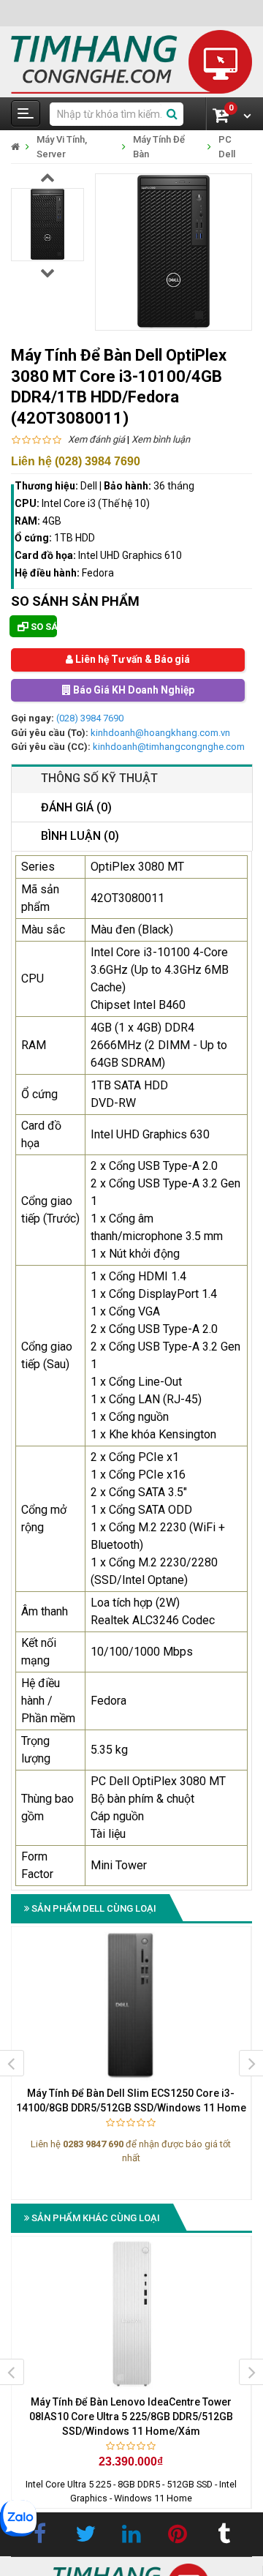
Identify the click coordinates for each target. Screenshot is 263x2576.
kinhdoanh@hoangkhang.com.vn (160, 733)
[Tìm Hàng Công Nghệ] (131, 61)
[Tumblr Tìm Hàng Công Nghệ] (224, 2534)
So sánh (43, 627)
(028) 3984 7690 (90, 719)
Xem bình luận (161, 439)
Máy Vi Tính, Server (62, 147)
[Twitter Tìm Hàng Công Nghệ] (85, 2534)
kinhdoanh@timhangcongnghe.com (169, 747)
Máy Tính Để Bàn (159, 147)
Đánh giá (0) (76, 807)
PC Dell (227, 147)
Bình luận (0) (80, 837)
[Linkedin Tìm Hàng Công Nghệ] (131, 2534)
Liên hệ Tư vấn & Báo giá (131, 660)
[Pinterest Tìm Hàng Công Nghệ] (178, 2534)
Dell (89, 486)
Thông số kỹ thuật (99, 778)
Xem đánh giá (96, 439)
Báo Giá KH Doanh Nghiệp (132, 691)
